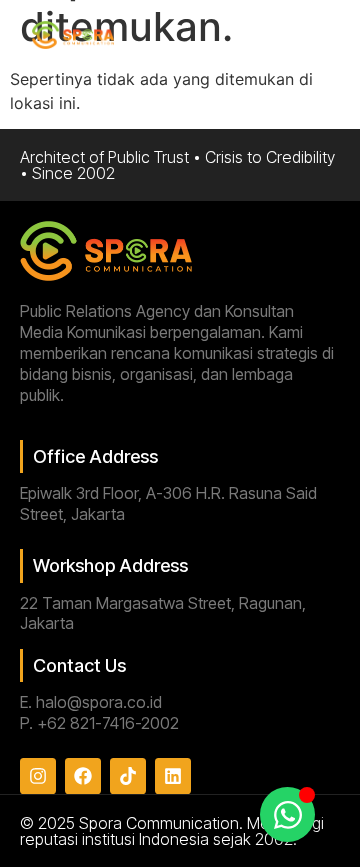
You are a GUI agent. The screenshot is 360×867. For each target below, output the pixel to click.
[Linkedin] (173, 776)
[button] (321, 36)
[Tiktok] (128, 776)
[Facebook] (83, 776)
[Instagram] (38, 776)
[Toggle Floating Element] (287, 814)
